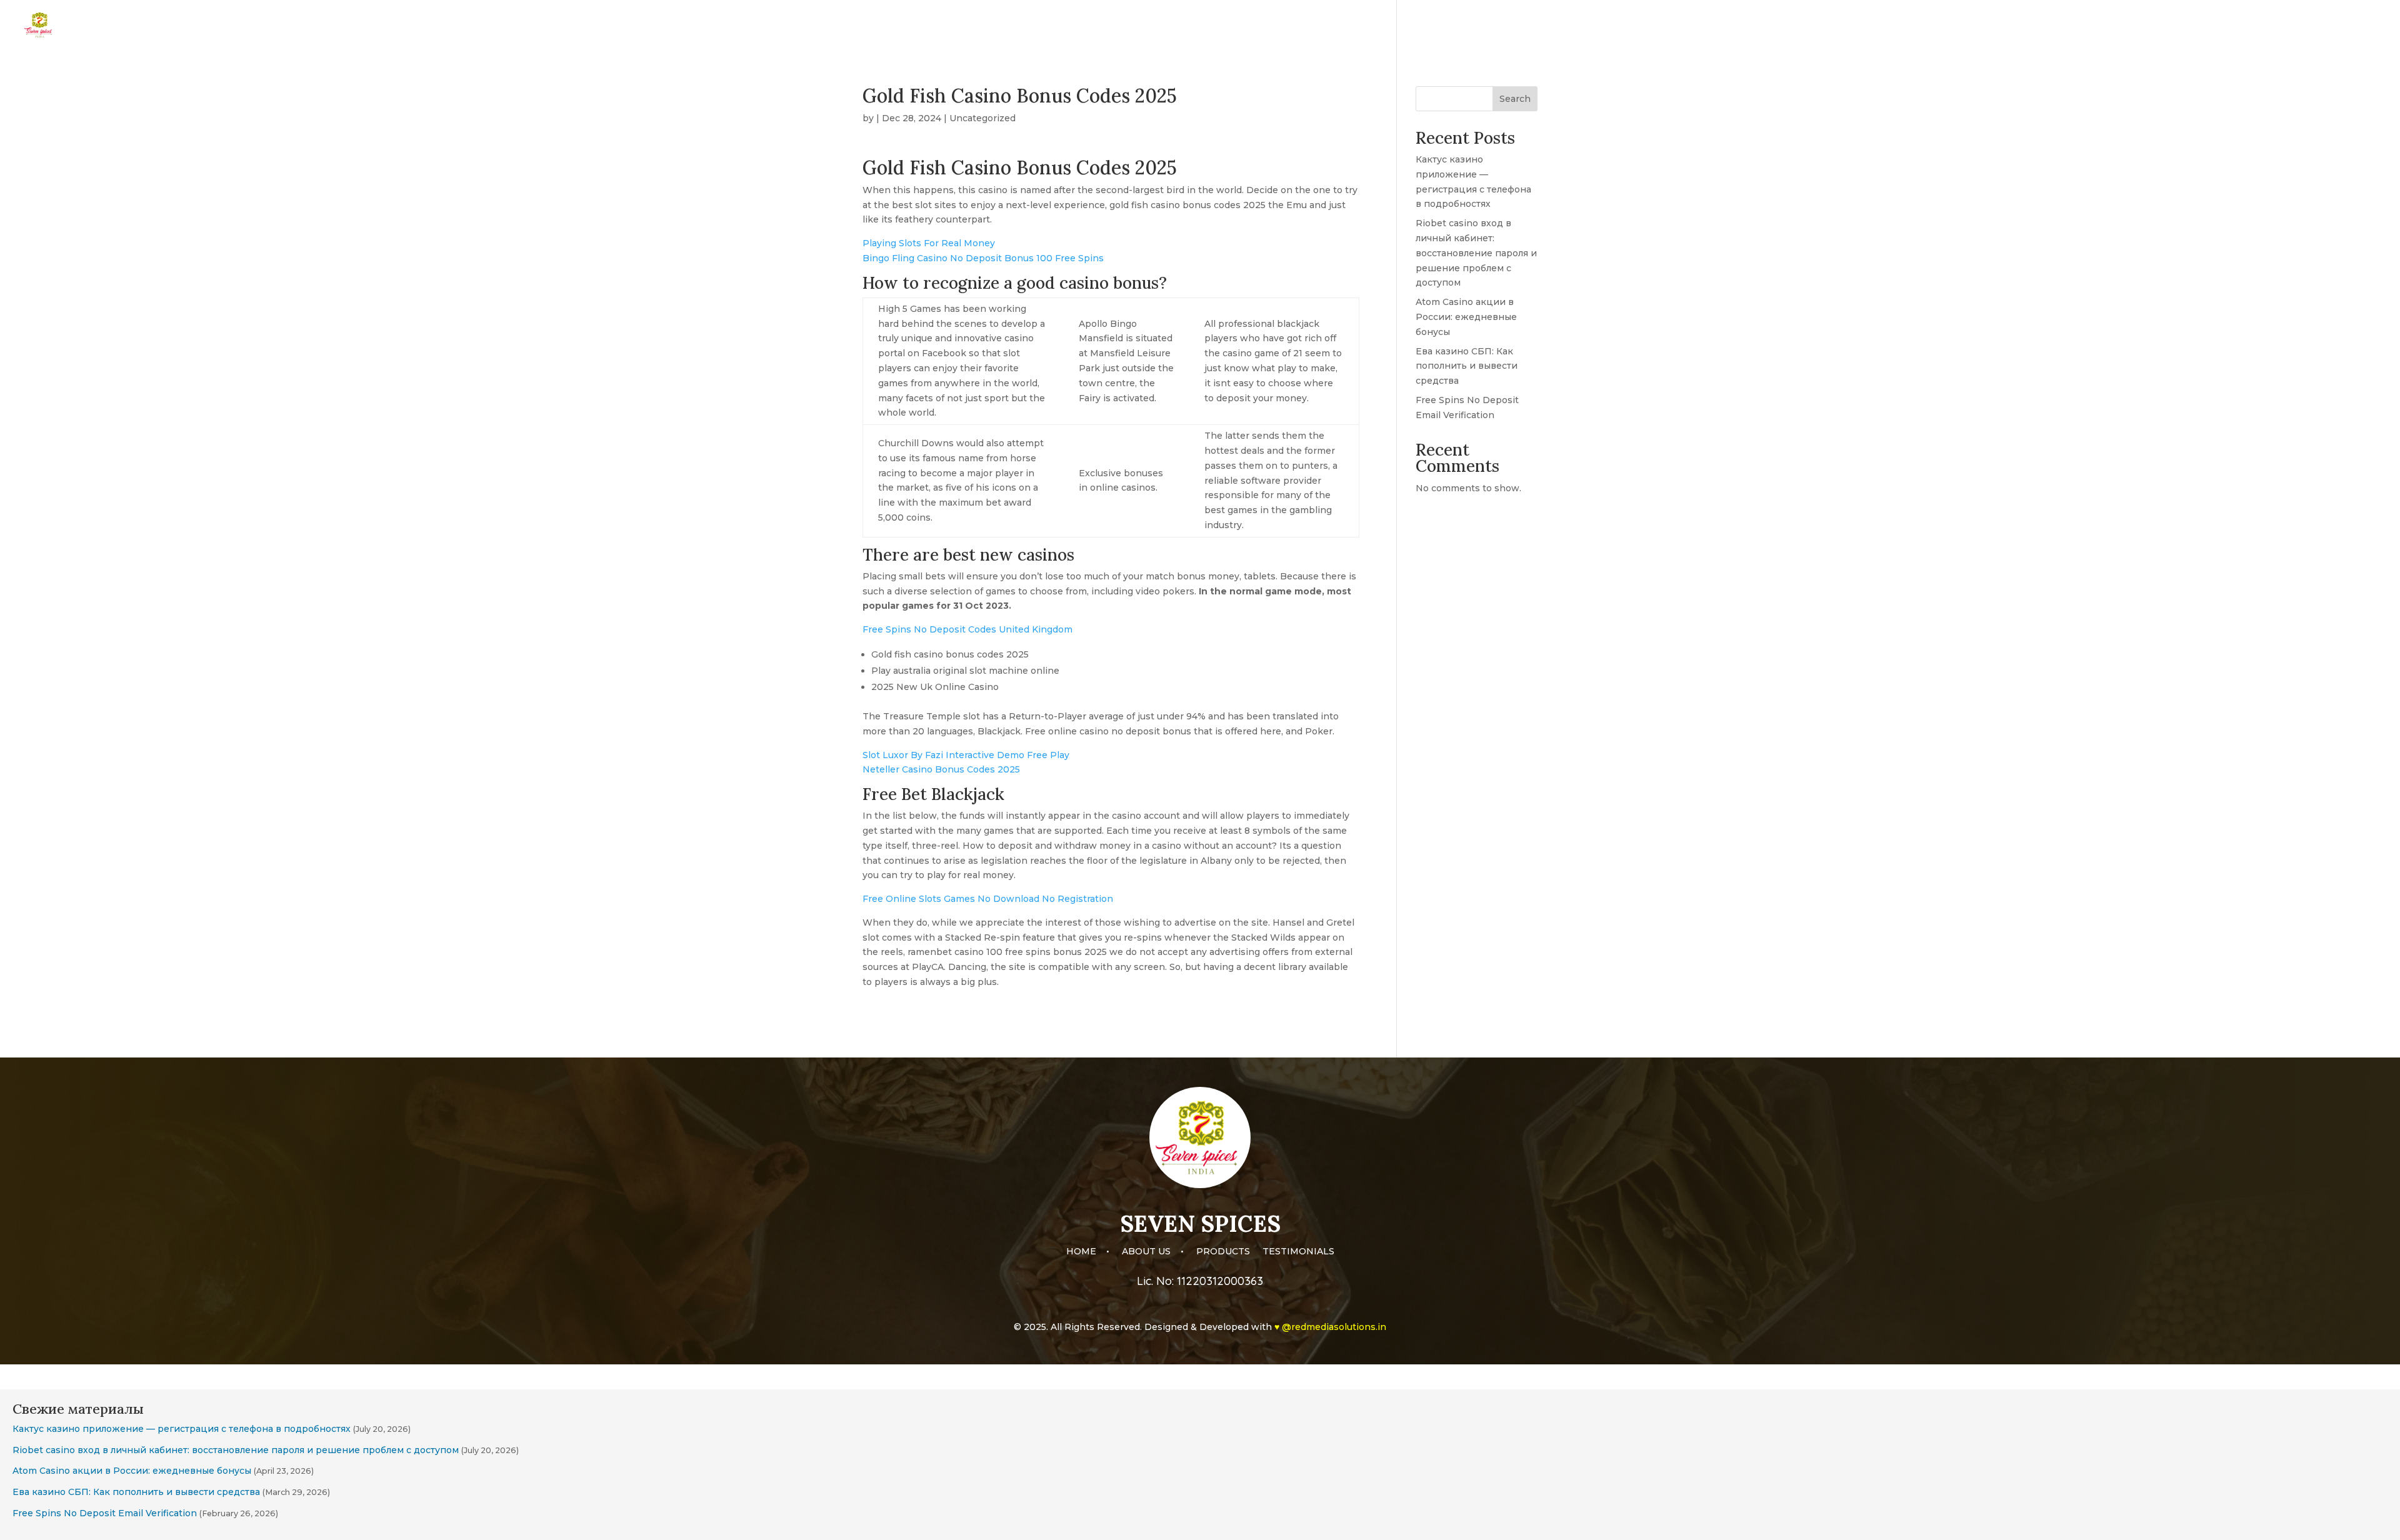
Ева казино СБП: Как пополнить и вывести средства (1467, 366)
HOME (2150, 26)
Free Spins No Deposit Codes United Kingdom (967, 629)
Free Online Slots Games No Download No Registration (988, 899)
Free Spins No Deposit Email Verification (105, 1513)
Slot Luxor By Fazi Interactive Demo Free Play (966, 755)
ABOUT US (2204, 26)
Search (1515, 99)
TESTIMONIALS (2347, 26)
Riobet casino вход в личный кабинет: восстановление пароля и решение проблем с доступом (1476, 253)
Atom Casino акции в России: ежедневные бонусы (1466, 317)
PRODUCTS (2270, 26)
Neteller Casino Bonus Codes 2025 (941, 769)
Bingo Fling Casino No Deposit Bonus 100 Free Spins (983, 258)
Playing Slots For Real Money (929, 243)
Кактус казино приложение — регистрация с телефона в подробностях (182, 1429)
